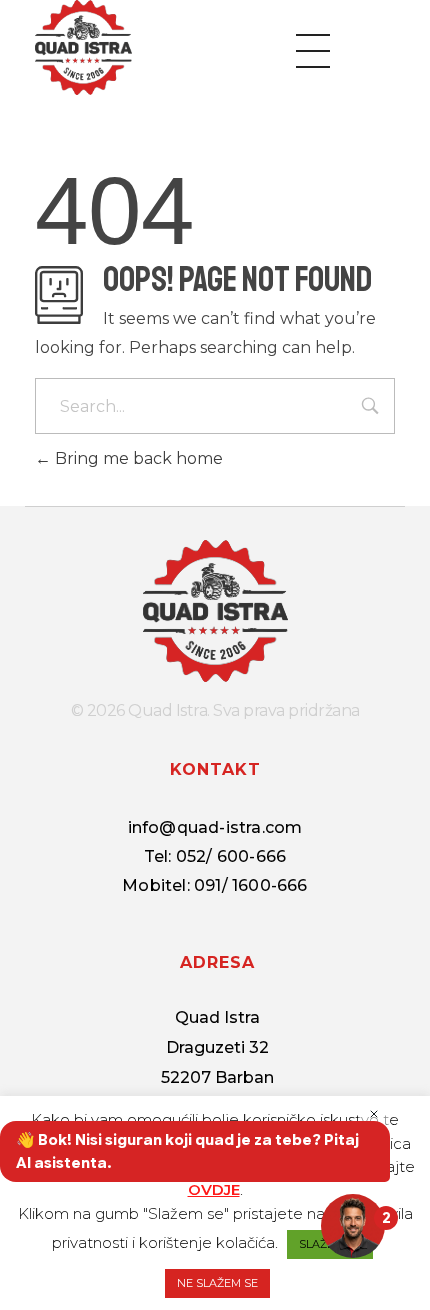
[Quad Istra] (83, 47)
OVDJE (214, 1189)
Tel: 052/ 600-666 (215, 856)
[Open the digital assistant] (353, 1226)
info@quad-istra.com (215, 827)
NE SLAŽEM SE (217, 1283)
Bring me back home (137, 458)
